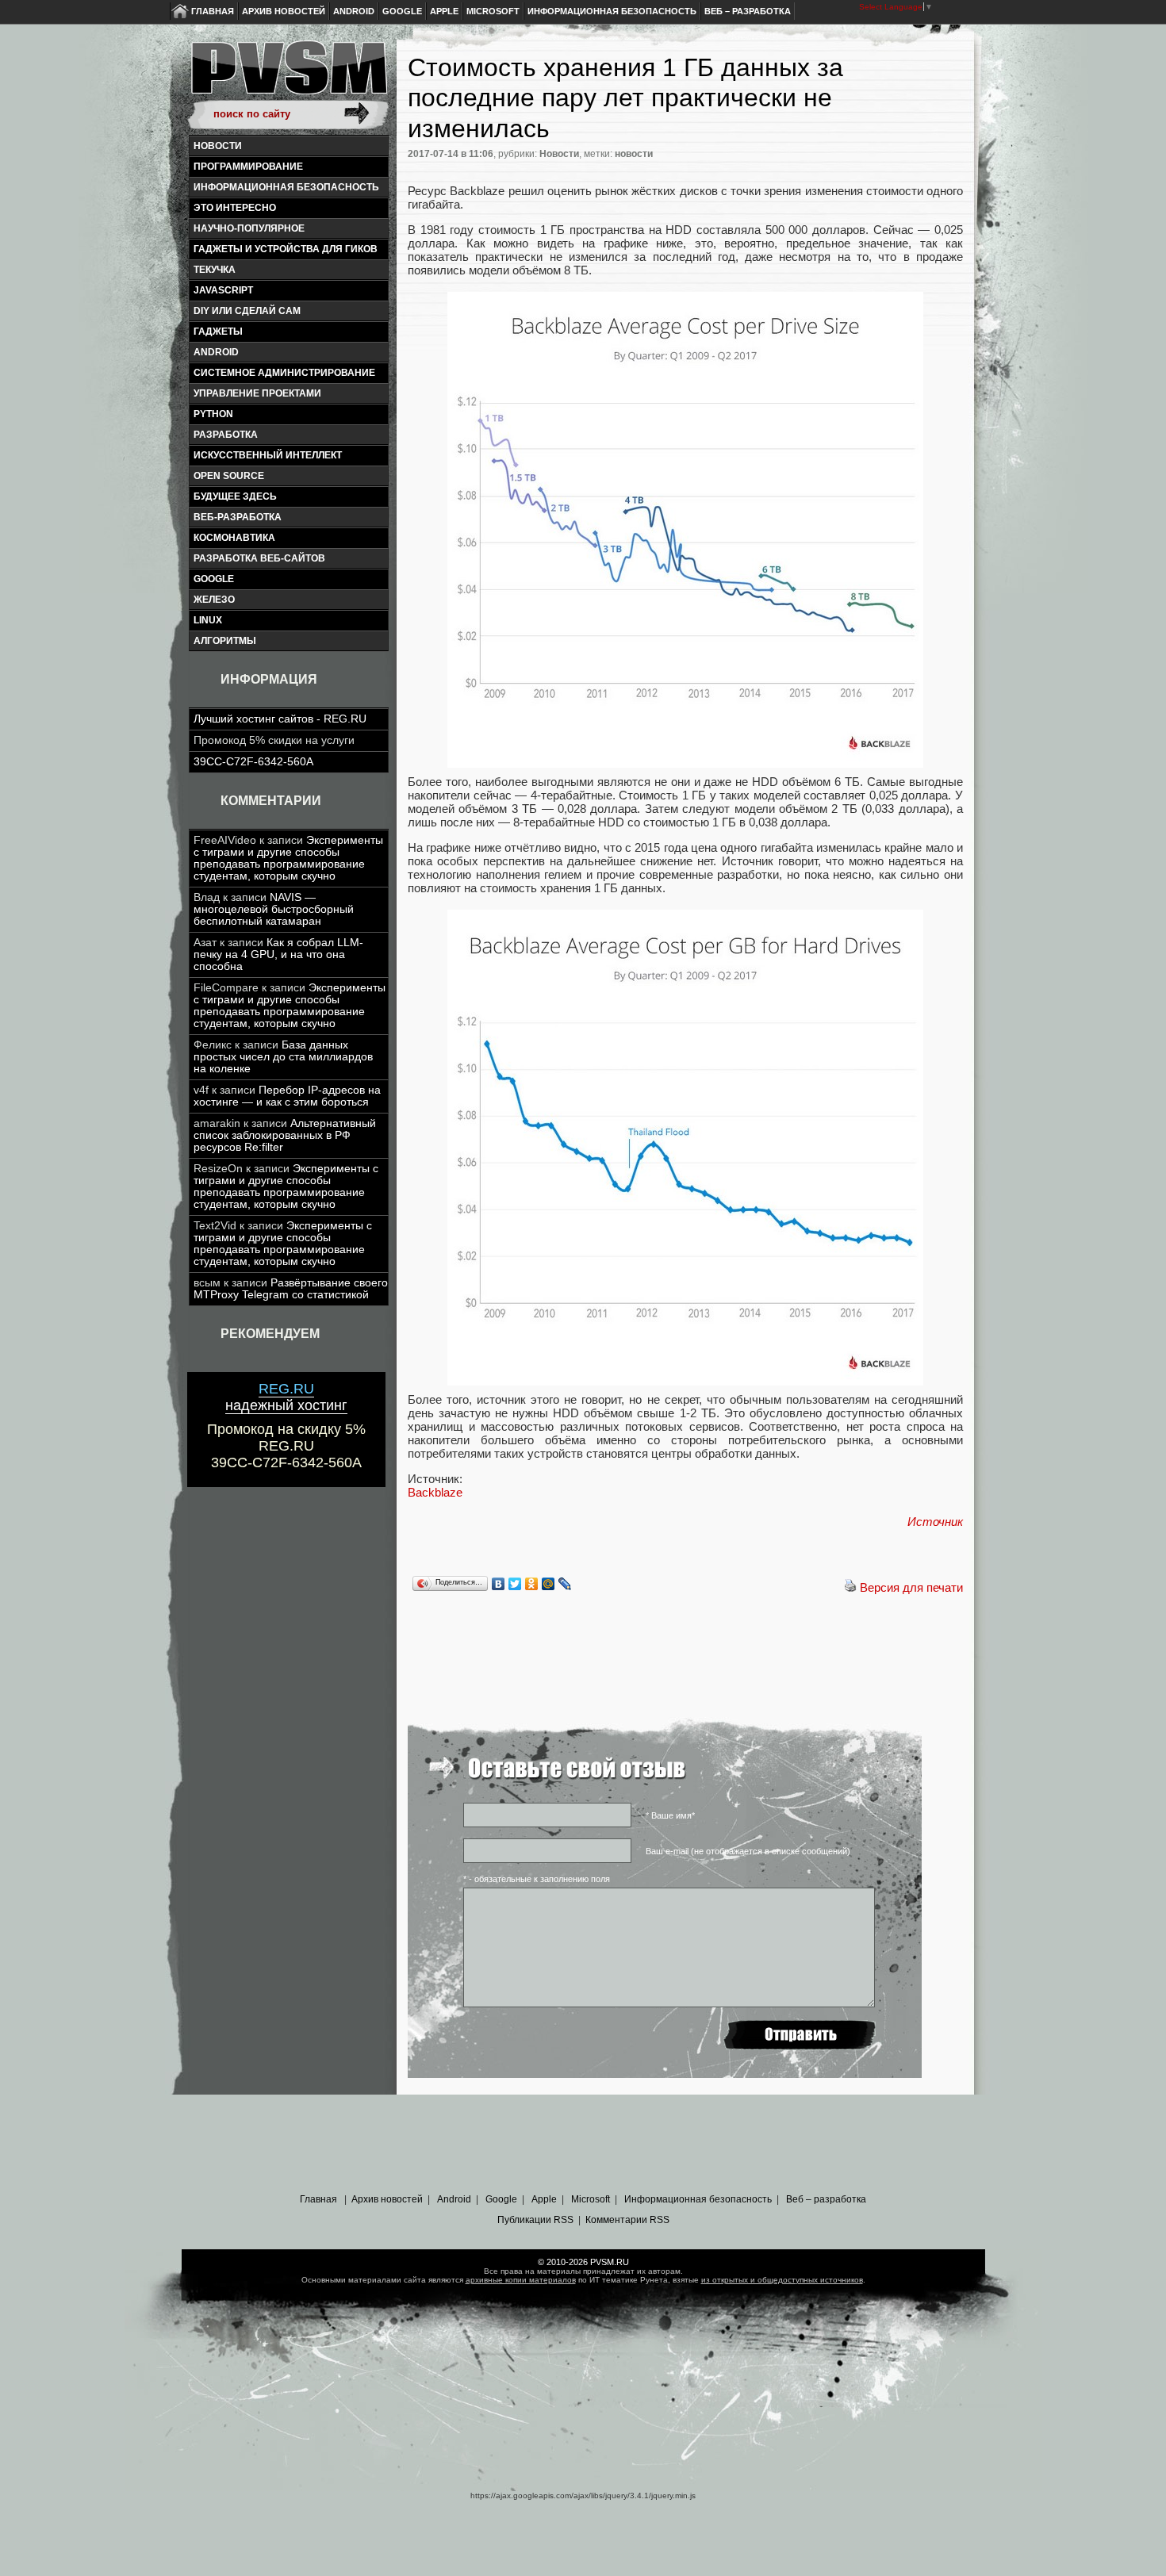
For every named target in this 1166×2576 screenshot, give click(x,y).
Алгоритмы (225, 641)
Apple (444, 11)
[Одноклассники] (532, 1584)
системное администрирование (284, 373)
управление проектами (257, 393)
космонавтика (234, 538)
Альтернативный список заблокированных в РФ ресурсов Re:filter (285, 1135)
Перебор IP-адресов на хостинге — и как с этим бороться (287, 1096)
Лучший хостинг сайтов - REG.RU (280, 719)
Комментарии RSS (627, 2220)
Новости (218, 146)
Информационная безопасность (612, 11)
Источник (935, 1522)
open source (229, 476)
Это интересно (235, 208)
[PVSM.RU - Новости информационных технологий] (288, 75)
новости (634, 154)
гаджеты (218, 332)
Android (354, 11)
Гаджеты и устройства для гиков (286, 249)
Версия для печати (911, 1587)
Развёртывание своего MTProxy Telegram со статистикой (291, 1289)
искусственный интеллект (268, 455)
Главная (213, 11)
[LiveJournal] (565, 1584)
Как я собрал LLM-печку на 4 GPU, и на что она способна (278, 954)
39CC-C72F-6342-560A (253, 762)
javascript (223, 290)
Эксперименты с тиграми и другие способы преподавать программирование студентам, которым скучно (288, 858)
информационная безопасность (286, 187)
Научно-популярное (249, 228)
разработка (226, 435)
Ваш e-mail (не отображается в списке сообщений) (748, 1851)
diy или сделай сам (247, 311)
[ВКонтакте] (499, 1584)
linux (208, 620)
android (216, 352)
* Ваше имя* (670, 1815)
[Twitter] (515, 1584)
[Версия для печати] (850, 1587)
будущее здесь (235, 496)
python (213, 414)
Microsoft (493, 11)
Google (402, 11)
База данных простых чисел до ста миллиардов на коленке (283, 1057)
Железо (214, 600)
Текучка (215, 270)
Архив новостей (284, 11)
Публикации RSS (535, 2220)
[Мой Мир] (548, 1584)
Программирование (248, 167)
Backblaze (435, 1492)
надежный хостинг (286, 1397)
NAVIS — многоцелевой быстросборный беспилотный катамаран (274, 909)
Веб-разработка (238, 517)
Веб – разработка (748, 11)
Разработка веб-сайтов (259, 558)
